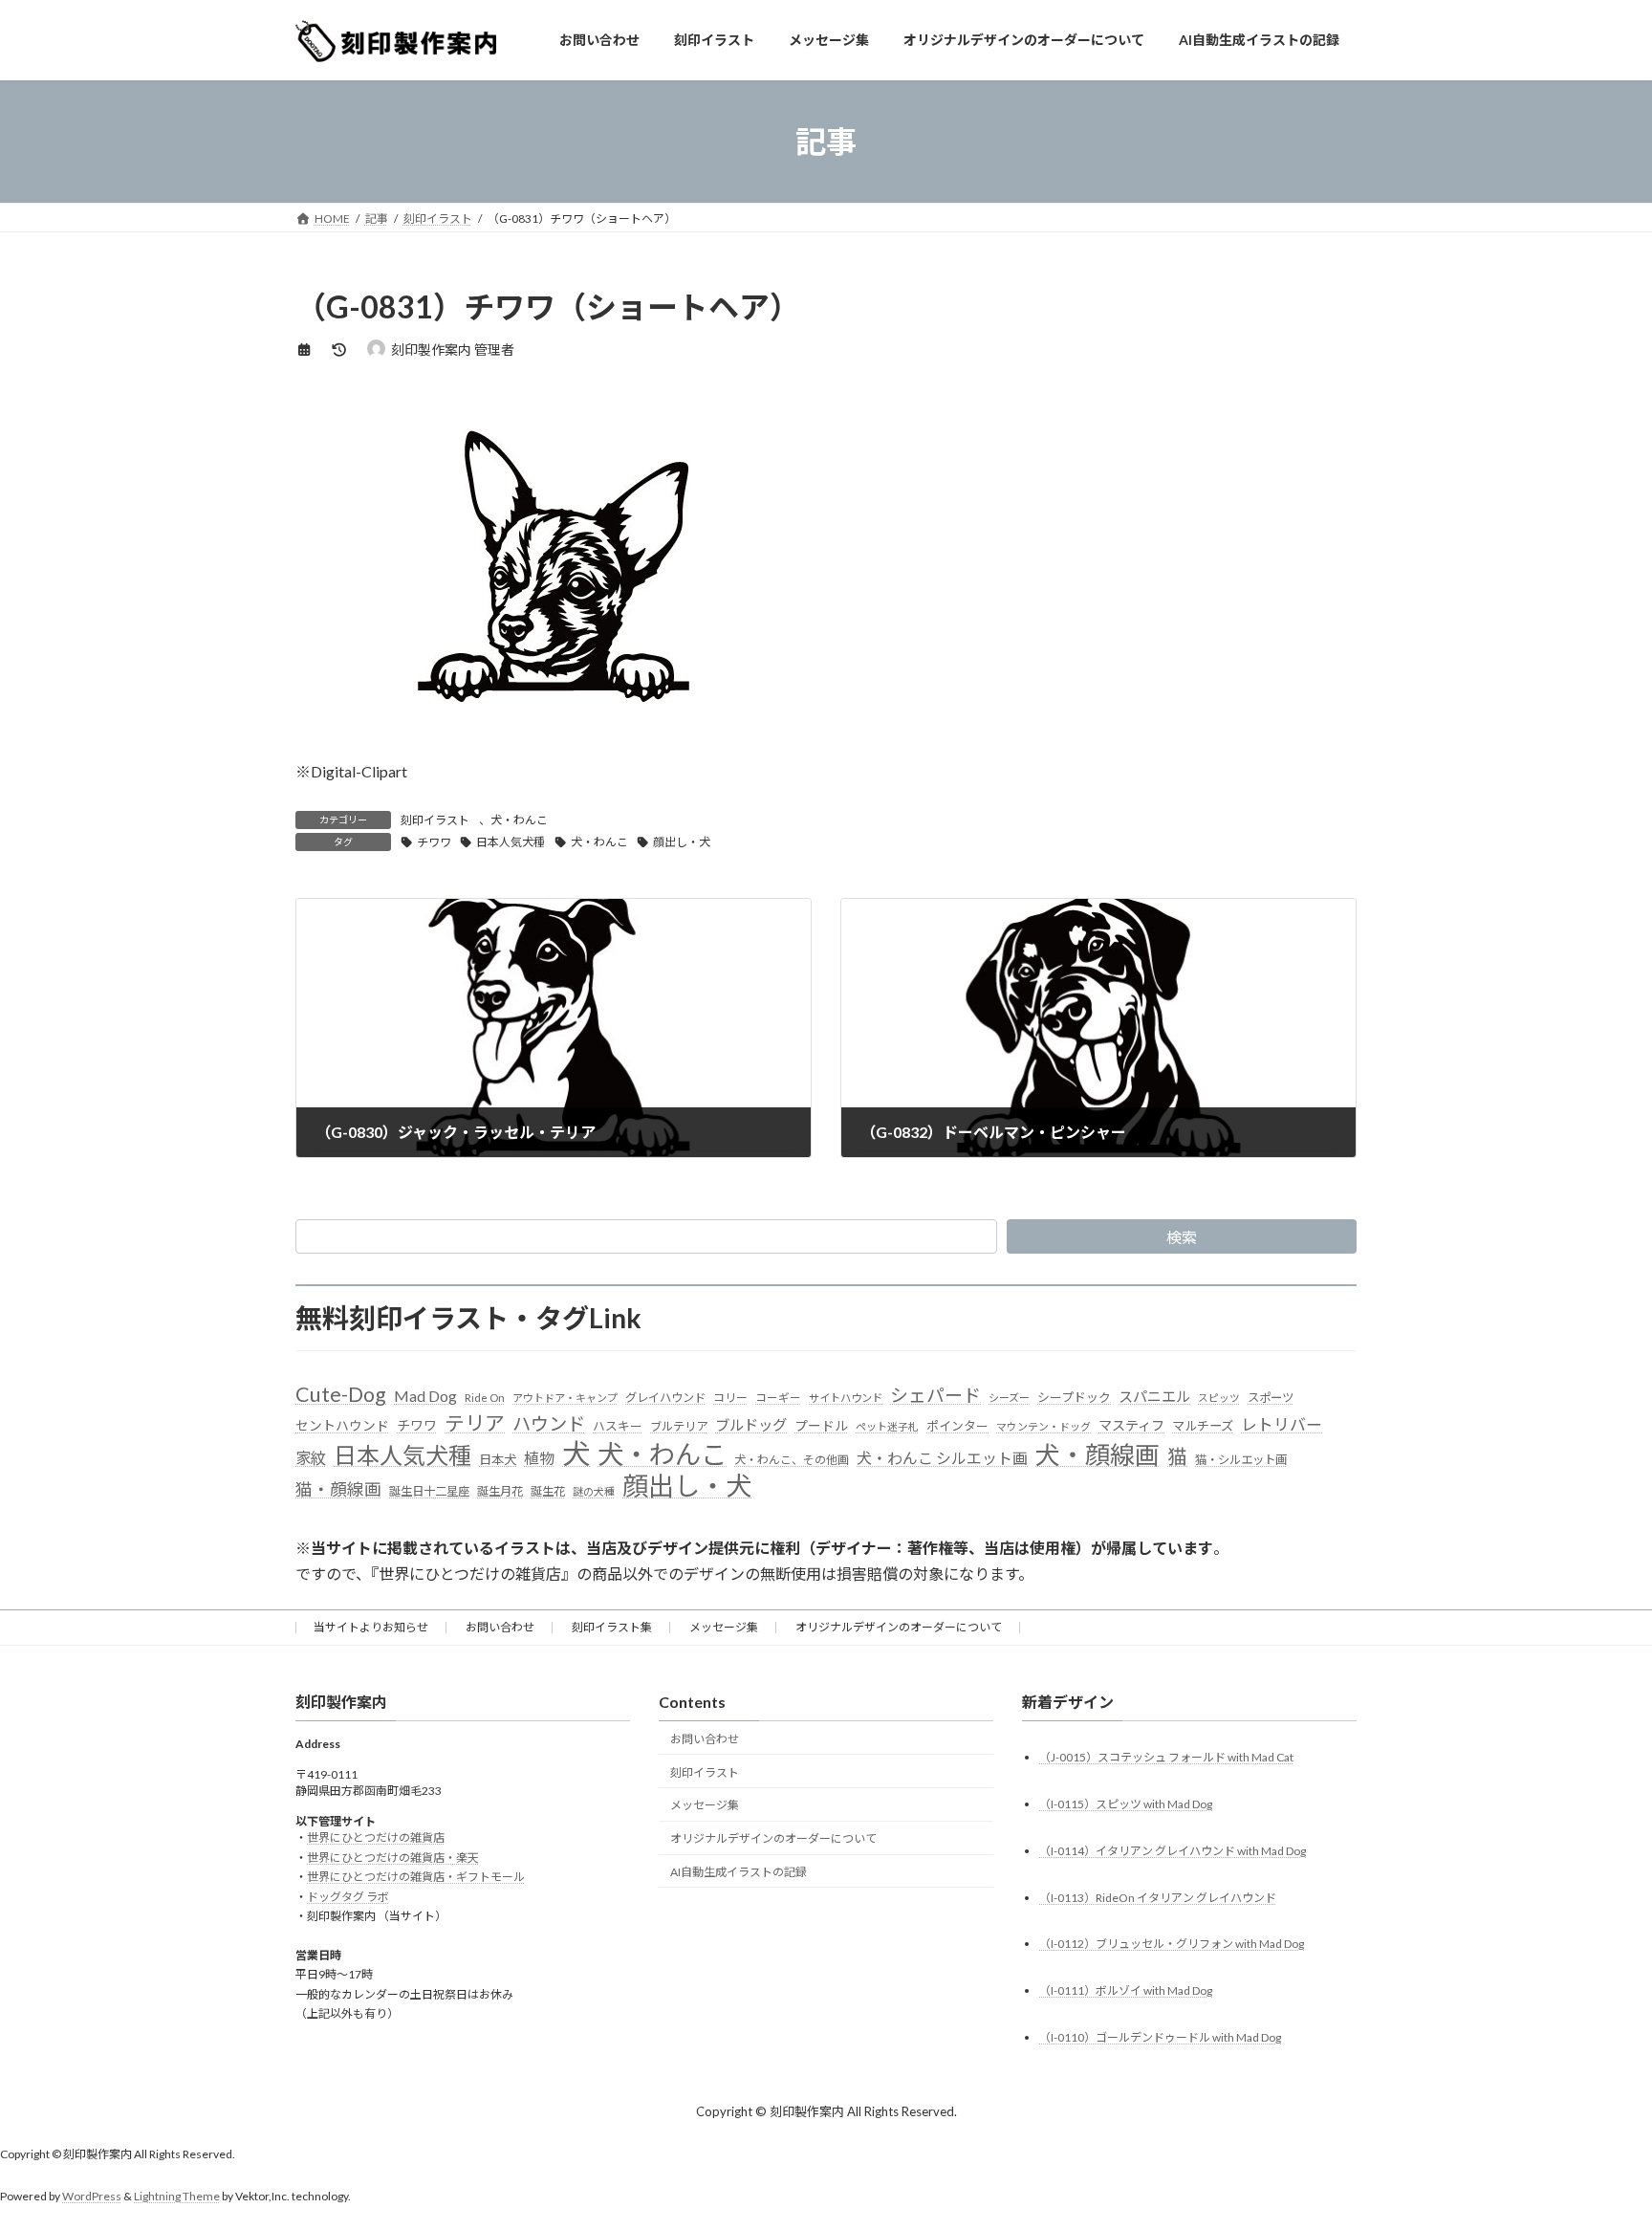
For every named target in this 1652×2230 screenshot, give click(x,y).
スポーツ (1271, 1398)
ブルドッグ (751, 1425)
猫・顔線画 (338, 1489)
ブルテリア (679, 1426)
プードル (821, 1426)
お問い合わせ (500, 1627)
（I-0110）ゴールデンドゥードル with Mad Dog (1160, 2038)
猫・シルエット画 (1241, 1460)
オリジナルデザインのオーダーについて (899, 1627)
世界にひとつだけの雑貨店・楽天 (393, 1858)
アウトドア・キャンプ (565, 1398)
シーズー (1009, 1398)
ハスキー (618, 1426)
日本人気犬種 (511, 842)
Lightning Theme (177, 2197)
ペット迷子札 (887, 1426)
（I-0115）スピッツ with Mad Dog (1126, 1804)
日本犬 (498, 1459)
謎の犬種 (594, 1491)
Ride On (485, 1398)
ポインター (957, 1426)
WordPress (92, 2197)
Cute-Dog (341, 1394)
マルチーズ (1203, 1426)
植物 (539, 1458)
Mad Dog (425, 1396)
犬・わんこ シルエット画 (942, 1458)
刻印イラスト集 (612, 1627)
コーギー (778, 1398)
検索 (1182, 1237)
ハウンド (549, 1423)
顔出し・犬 (682, 842)
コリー (730, 1398)
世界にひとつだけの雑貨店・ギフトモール (416, 1878)
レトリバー (1282, 1424)
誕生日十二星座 (429, 1491)
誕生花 (548, 1491)
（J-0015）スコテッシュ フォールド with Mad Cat (1166, 1757)
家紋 (311, 1458)
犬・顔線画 (1098, 1455)
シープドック (1074, 1397)
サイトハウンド (846, 1398)
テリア (475, 1423)
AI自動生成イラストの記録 (739, 1872)
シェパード (935, 1395)
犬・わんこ (519, 820)
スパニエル (1154, 1396)
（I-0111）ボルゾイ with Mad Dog (1126, 1991)
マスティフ (1131, 1425)
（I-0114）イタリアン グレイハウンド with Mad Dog (1173, 1851)
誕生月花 (500, 1491)
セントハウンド (342, 1425)
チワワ (434, 842)
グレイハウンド (665, 1398)
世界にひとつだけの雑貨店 (376, 1838)
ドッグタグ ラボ (348, 1897)
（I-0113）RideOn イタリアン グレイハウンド (1158, 1898)
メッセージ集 (724, 1627)
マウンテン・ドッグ (1043, 1426)
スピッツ (1219, 1398)
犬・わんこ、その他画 (792, 1460)
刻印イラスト (435, 820)
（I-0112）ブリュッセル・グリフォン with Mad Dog (1172, 1945)
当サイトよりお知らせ (371, 1627)
